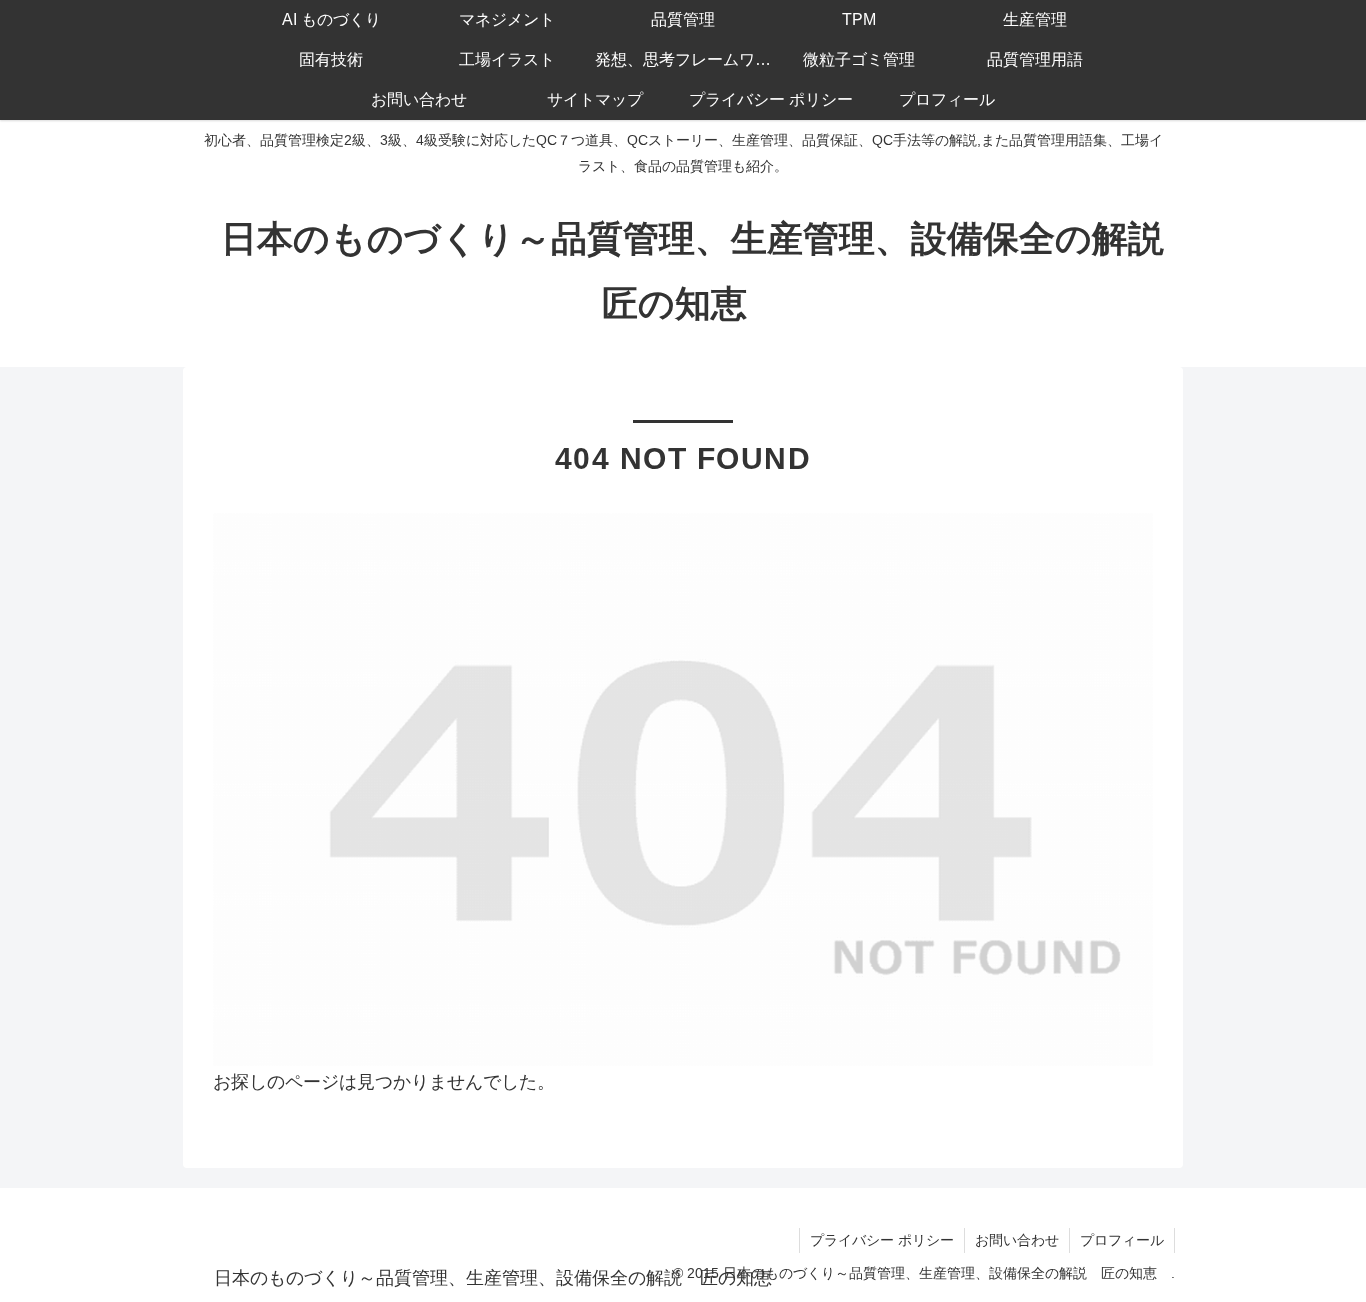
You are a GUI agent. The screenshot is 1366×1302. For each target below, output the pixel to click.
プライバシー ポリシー (882, 1240)
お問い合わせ (1017, 1240)
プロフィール (1122, 1240)
